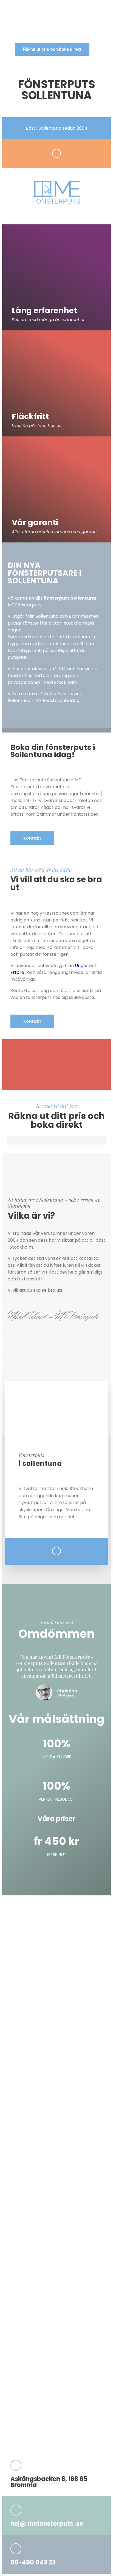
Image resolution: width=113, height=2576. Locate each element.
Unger (81, 966)
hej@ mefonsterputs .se (47, 2524)
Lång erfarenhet (44, 310)
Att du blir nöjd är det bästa (41, 870)
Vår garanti (35, 523)
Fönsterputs (31, 1455)
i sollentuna (40, 1464)
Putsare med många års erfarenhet (48, 320)
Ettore (17, 972)
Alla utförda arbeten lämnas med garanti (54, 532)
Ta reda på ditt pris (56, 1105)
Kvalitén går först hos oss (38, 426)
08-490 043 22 (33, 2562)
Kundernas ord (57, 1622)
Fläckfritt (30, 417)
